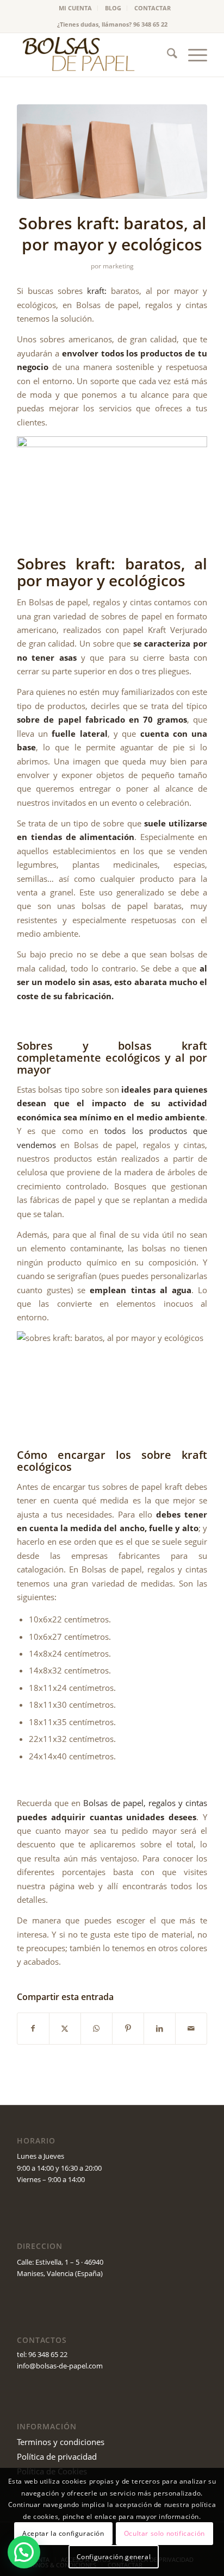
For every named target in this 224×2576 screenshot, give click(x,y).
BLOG (113, 8)
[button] (24, 2552)
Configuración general (114, 2557)
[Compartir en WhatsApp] (97, 2028)
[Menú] (192, 55)
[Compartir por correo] (191, 2028)
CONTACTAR (153, 8)
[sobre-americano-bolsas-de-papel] (112, 152)
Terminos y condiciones (61, 2442)
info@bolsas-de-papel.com (60, 2366)
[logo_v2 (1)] (93, 55)
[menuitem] (76, 8)
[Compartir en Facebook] (33, 2028)
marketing (118, 266)
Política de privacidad (57, 2456)
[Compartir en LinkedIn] (160, 2028)
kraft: (95, 291)
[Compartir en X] (65, 2028)
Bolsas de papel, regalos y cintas (145, 1803)
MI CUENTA (75, 8)
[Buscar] (167, 55)
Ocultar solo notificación (164, 2533)
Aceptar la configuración (63, 2533)
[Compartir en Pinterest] (128, 2028)
